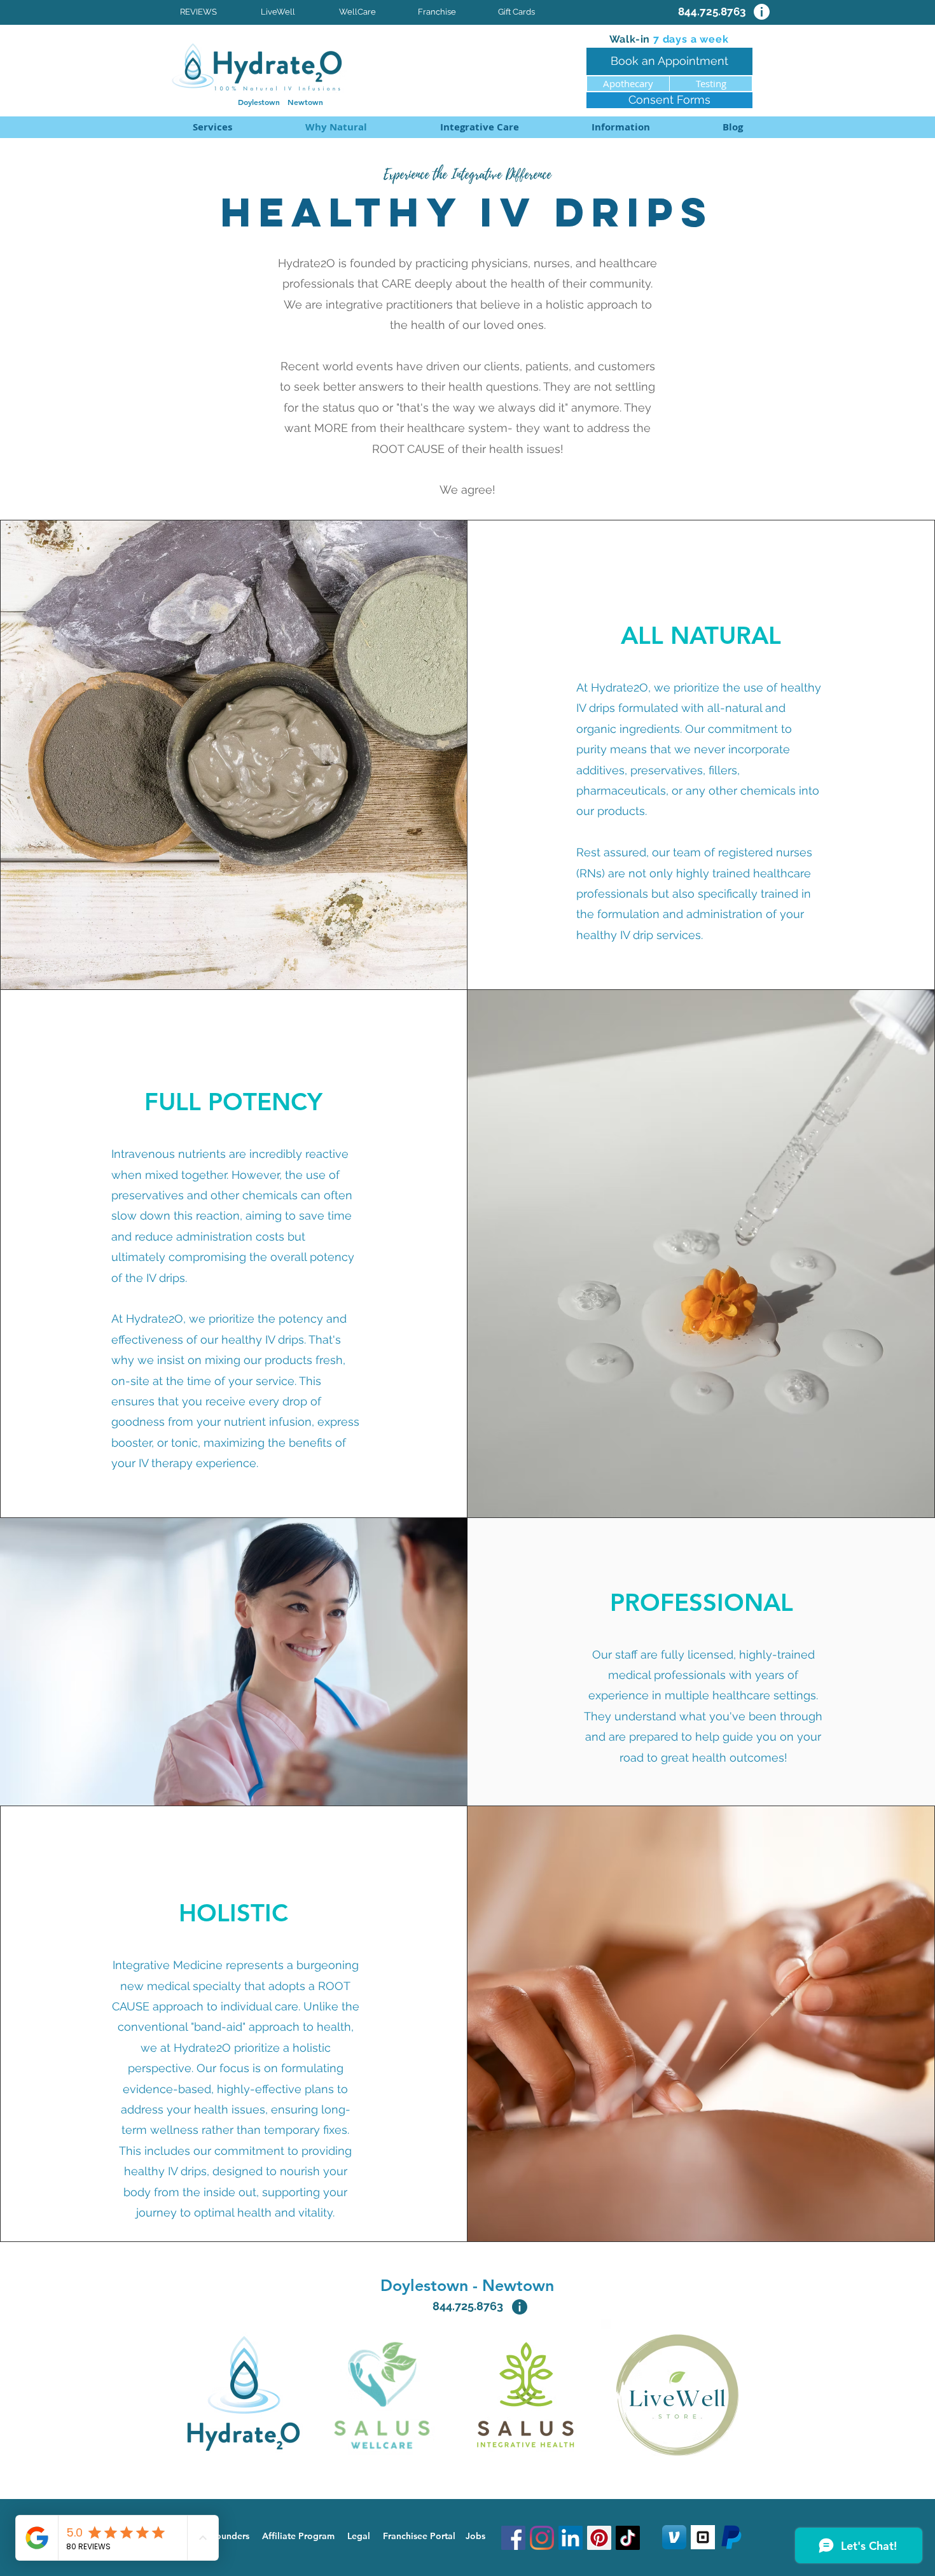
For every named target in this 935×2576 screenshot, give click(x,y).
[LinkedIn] (571, 2538)
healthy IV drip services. (640, 935)
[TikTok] (628, 2538)
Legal (359, 2536)
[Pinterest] (599, 2538)
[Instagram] (542, 2538)
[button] (479, 127)
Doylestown (263, 102)
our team (676, 852)
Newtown (305, 102)
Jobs (475, 2536)
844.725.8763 (468, 2306)
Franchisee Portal (419, 2536)
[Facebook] (513, 2538)
